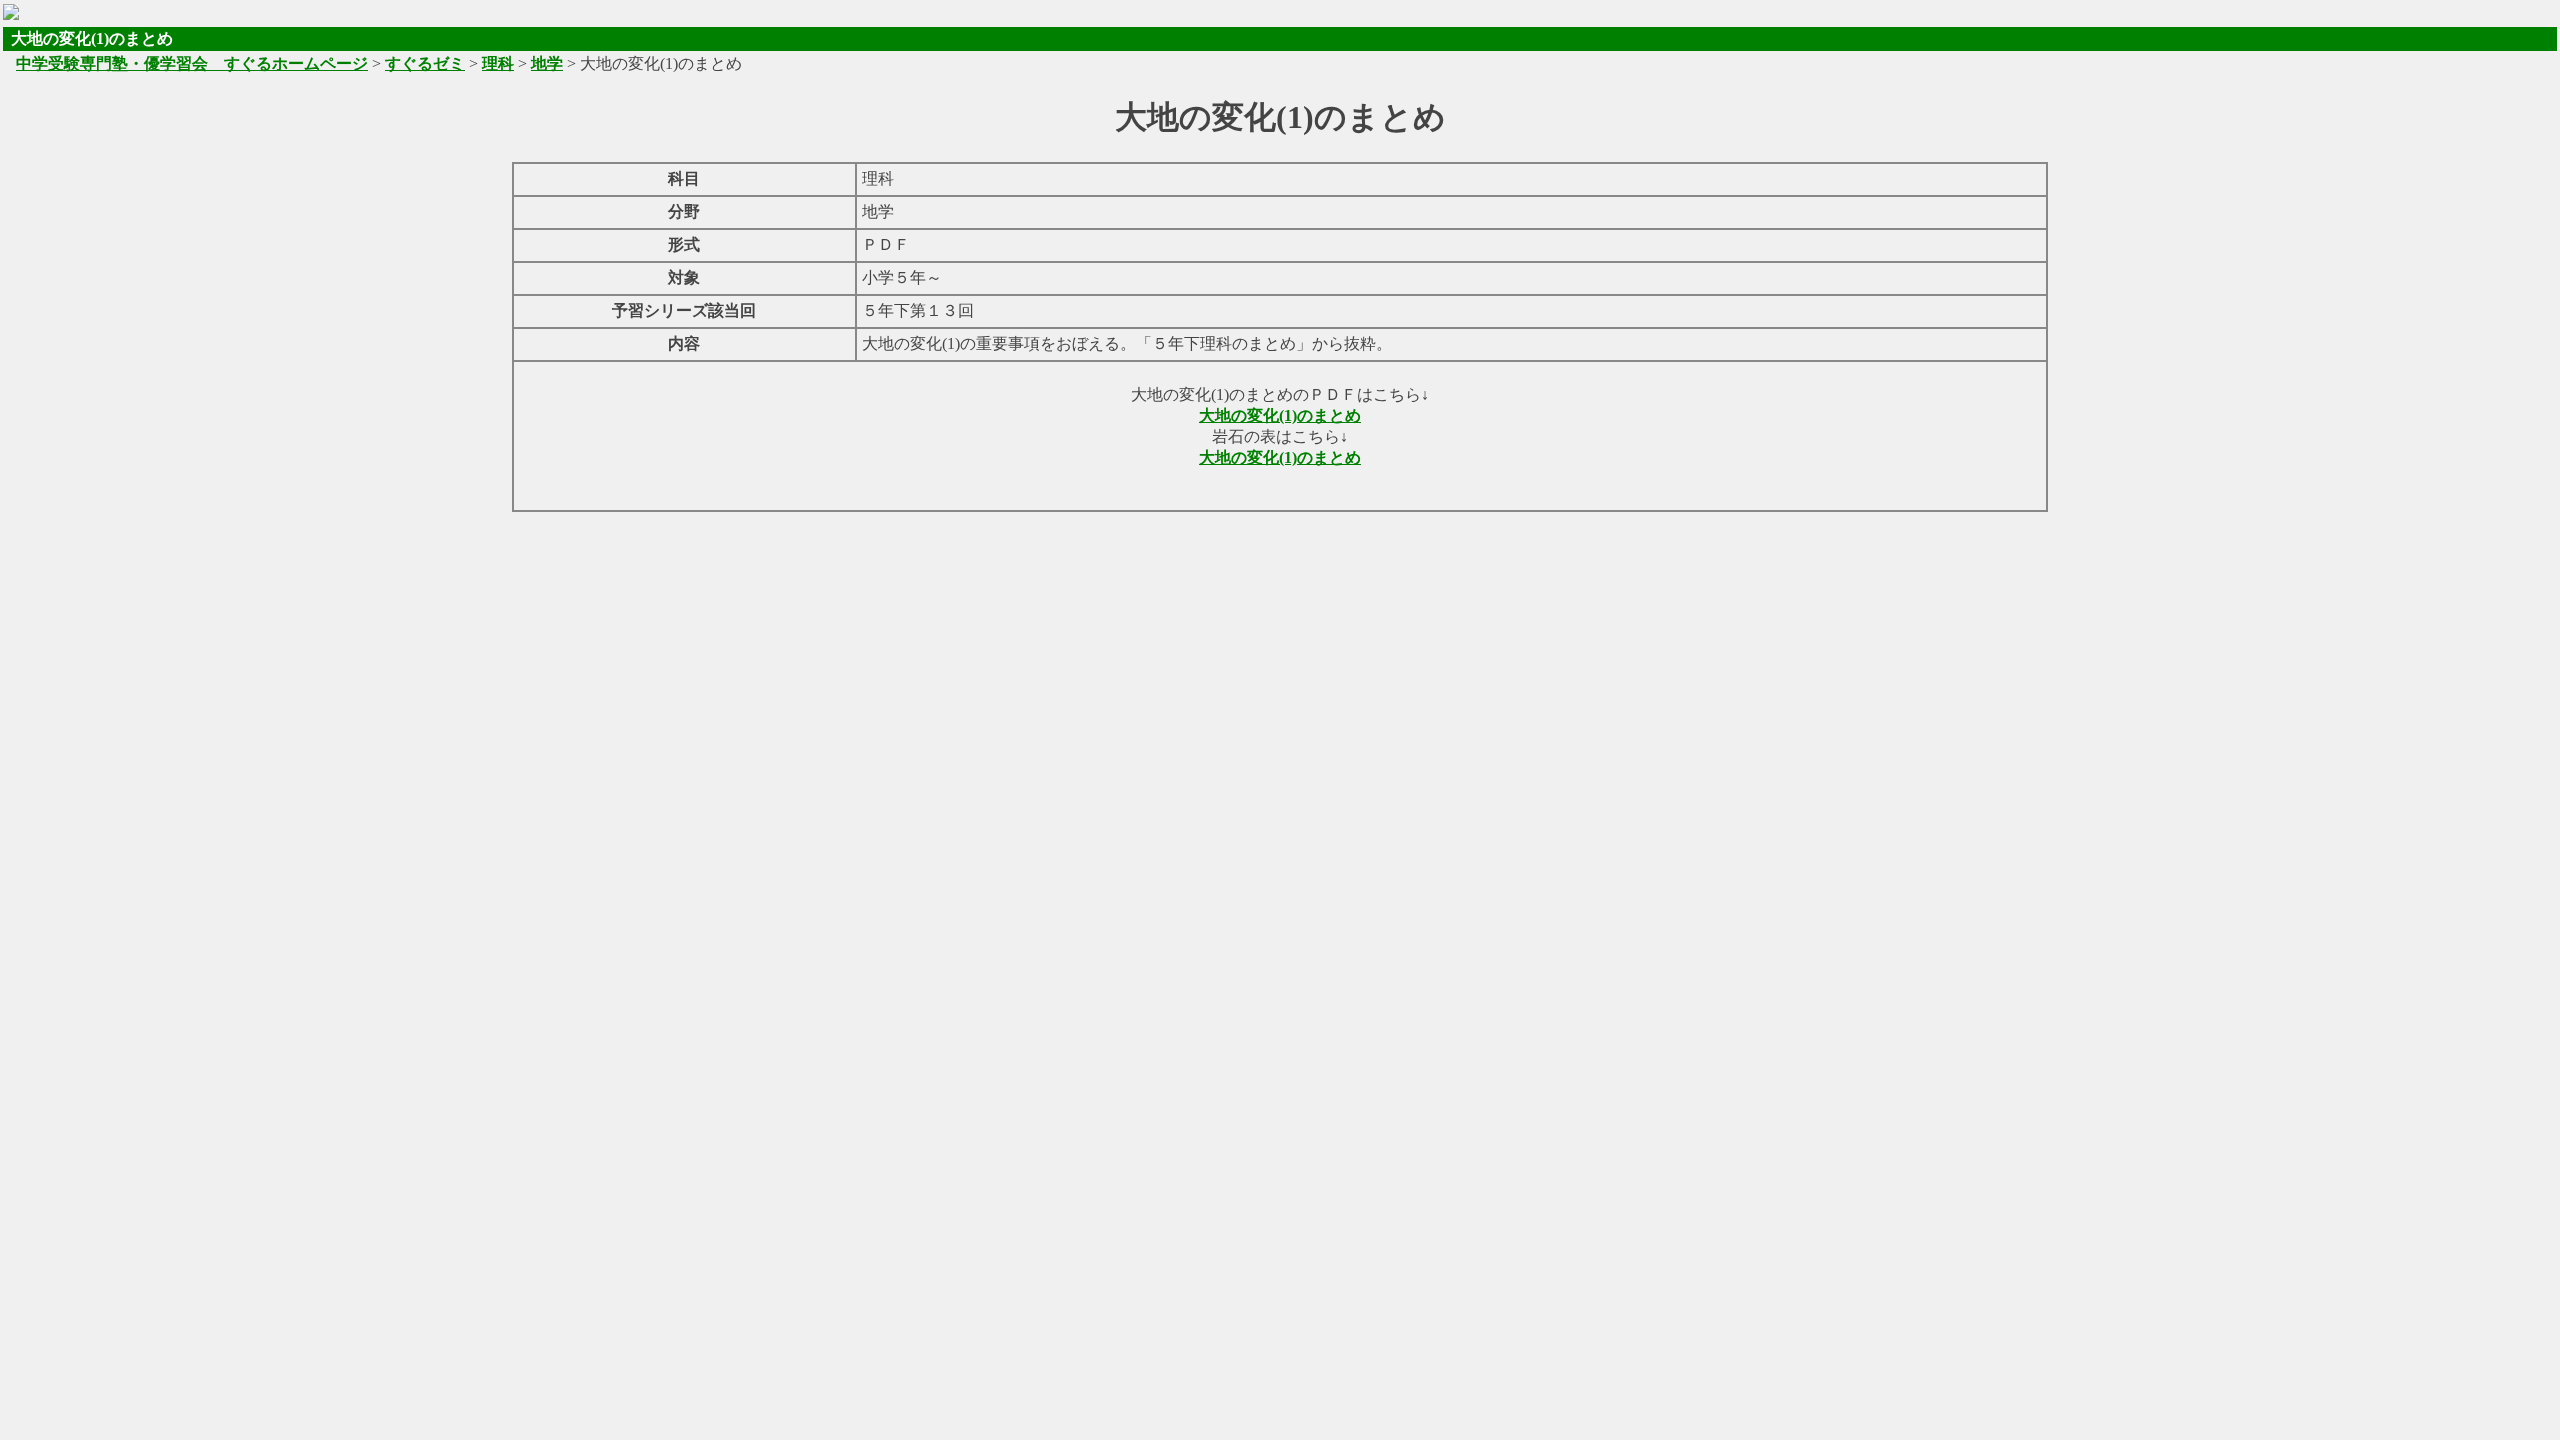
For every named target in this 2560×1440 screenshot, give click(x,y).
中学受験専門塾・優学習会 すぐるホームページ (192, 63)
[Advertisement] (1280, 558)
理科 (498, 63)
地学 (547, 63)
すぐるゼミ (425, 63)
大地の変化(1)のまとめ (1280, 415)
